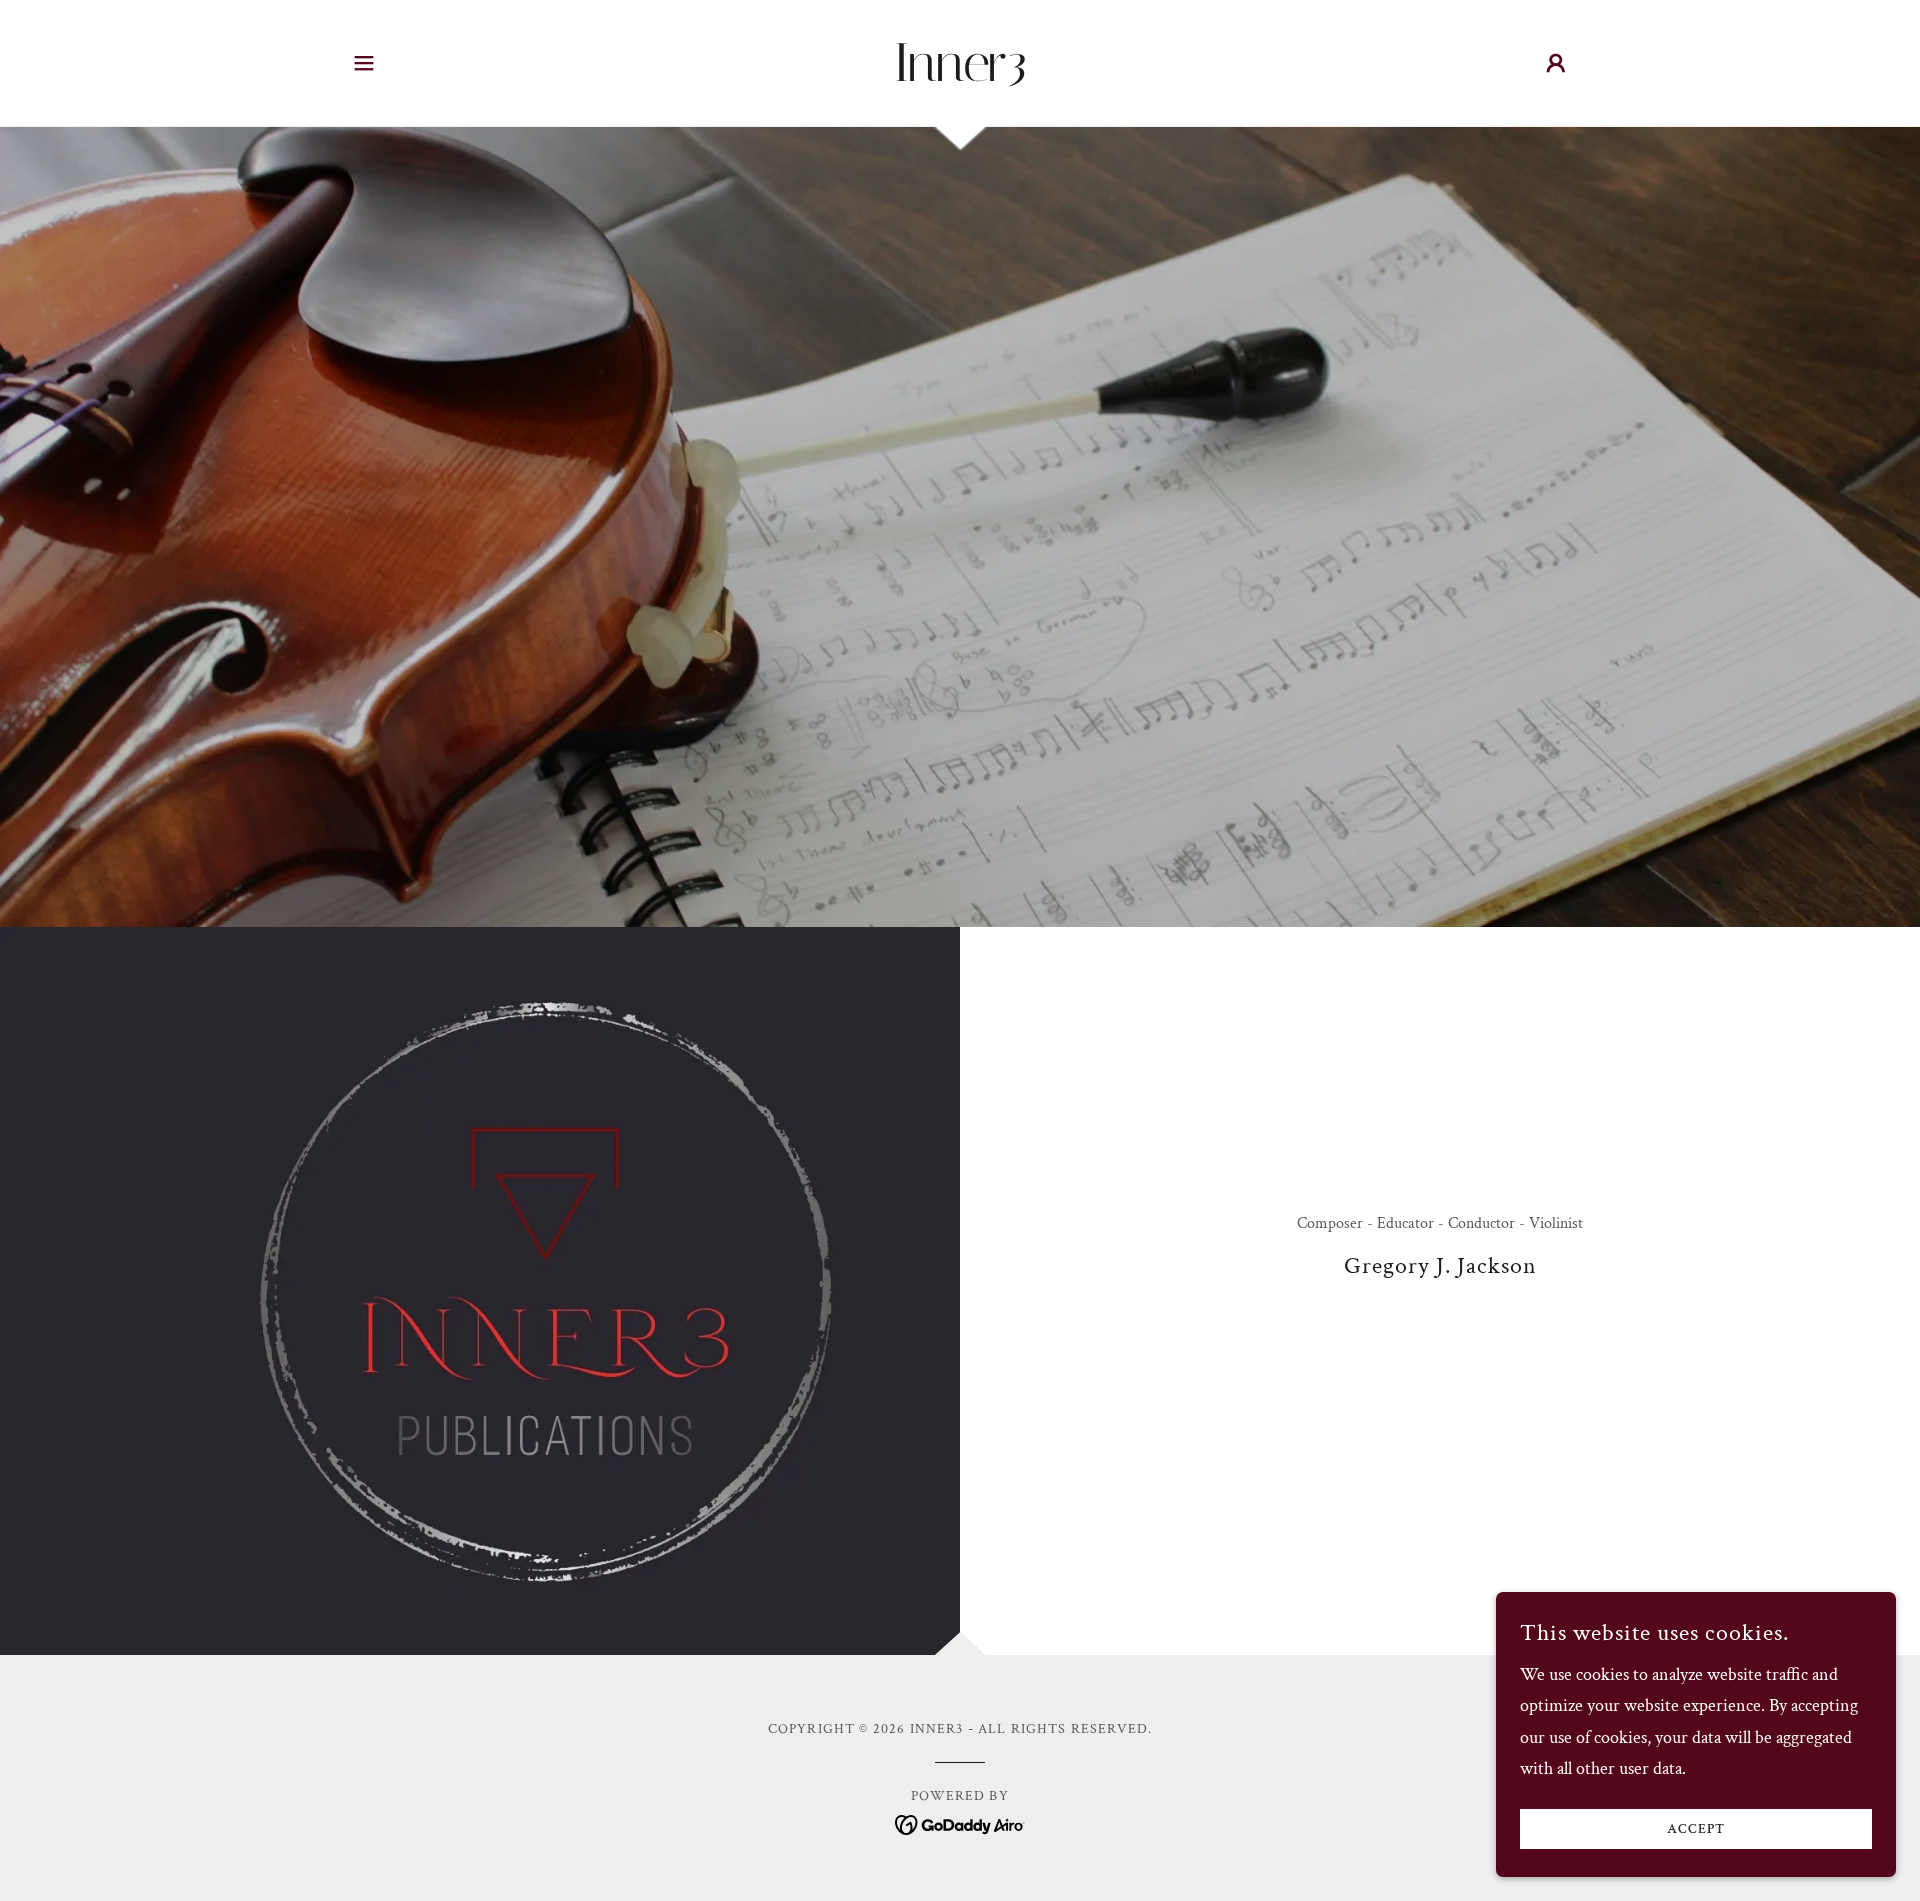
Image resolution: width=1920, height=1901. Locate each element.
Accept (1696, 1829)
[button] (364, 63)
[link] (960, 75)
